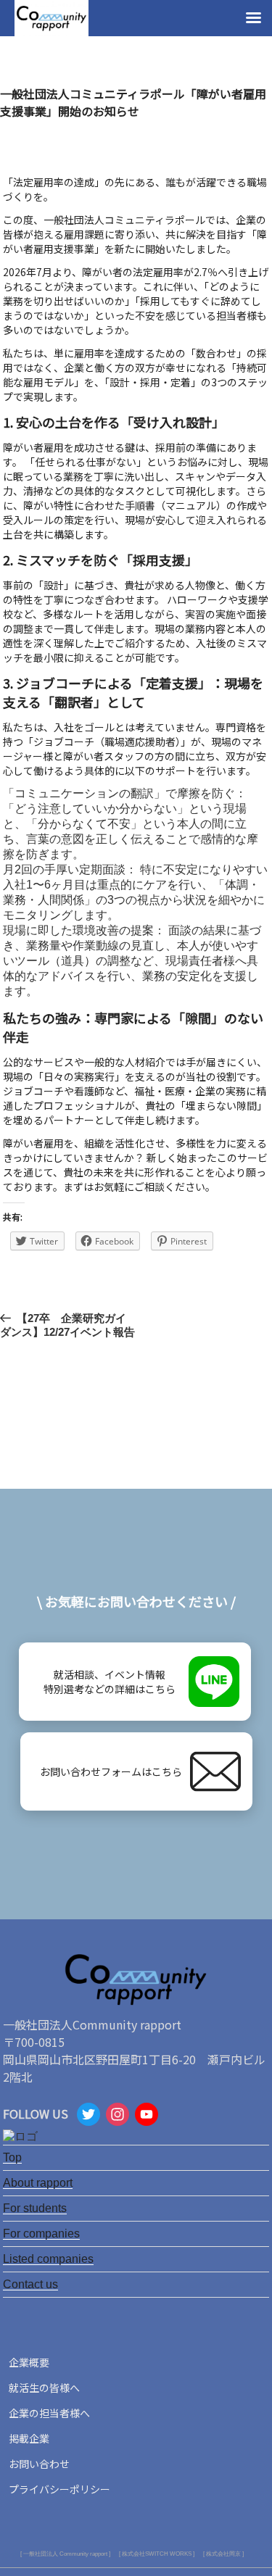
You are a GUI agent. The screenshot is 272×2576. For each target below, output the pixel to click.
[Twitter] (88, 2116)
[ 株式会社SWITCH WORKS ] (157, 2554)
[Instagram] (118, 2116)
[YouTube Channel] (147, 2116)
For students (35, 2208)
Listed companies (48, 2259)
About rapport (38, 2183)
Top (12, 2157)
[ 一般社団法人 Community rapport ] (65, 2554)
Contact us (30, 2284)
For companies (41, 2234)
